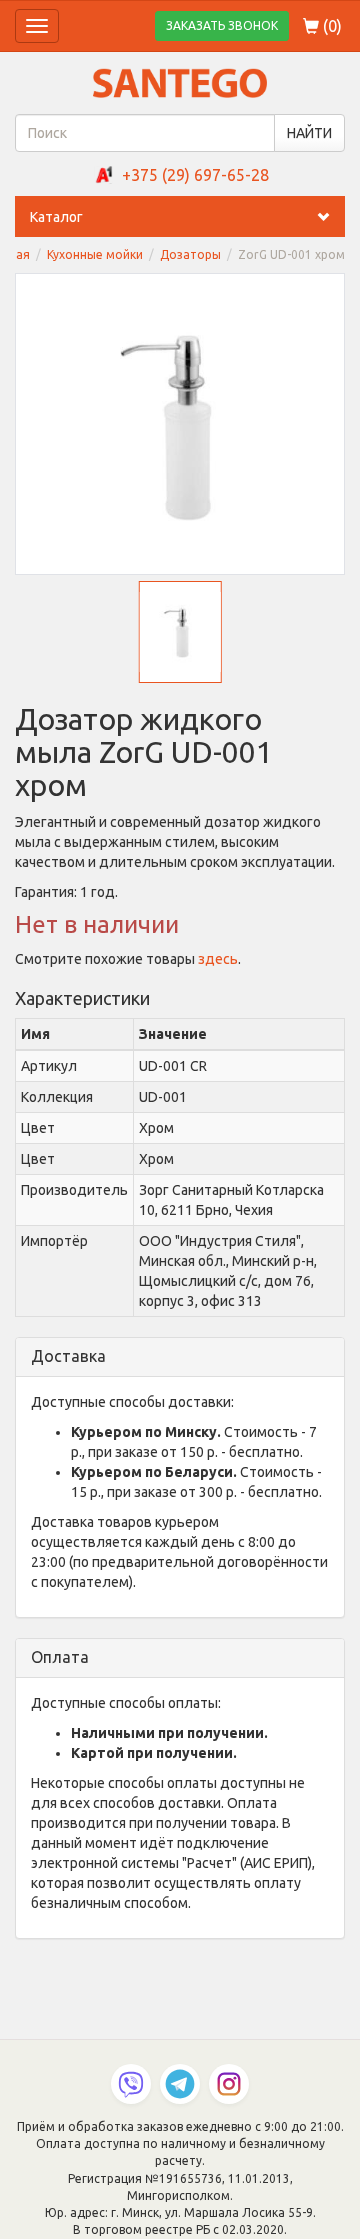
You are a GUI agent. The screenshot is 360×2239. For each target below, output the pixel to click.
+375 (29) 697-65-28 (195, 175)
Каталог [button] (56, 217)
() (330, 26)
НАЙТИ (309, 133)
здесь (218, 959)
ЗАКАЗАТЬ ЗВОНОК (222, 25)
